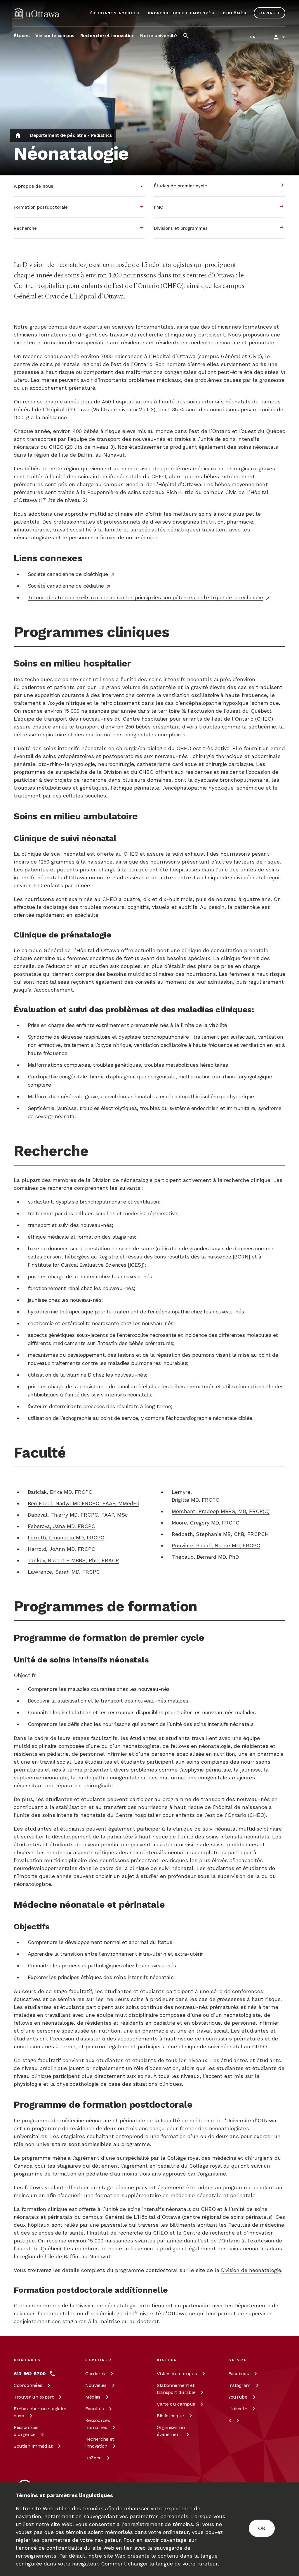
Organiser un (171, 2431)
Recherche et (100, 2443)
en (253, 37)
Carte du (176, 2404)
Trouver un (34, 2397)
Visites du (177, 2374)
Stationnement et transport (176, 2389)
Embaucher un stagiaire (40, 2412)
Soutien (33, 2446)
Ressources (26, 2431)
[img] (36, 13)
